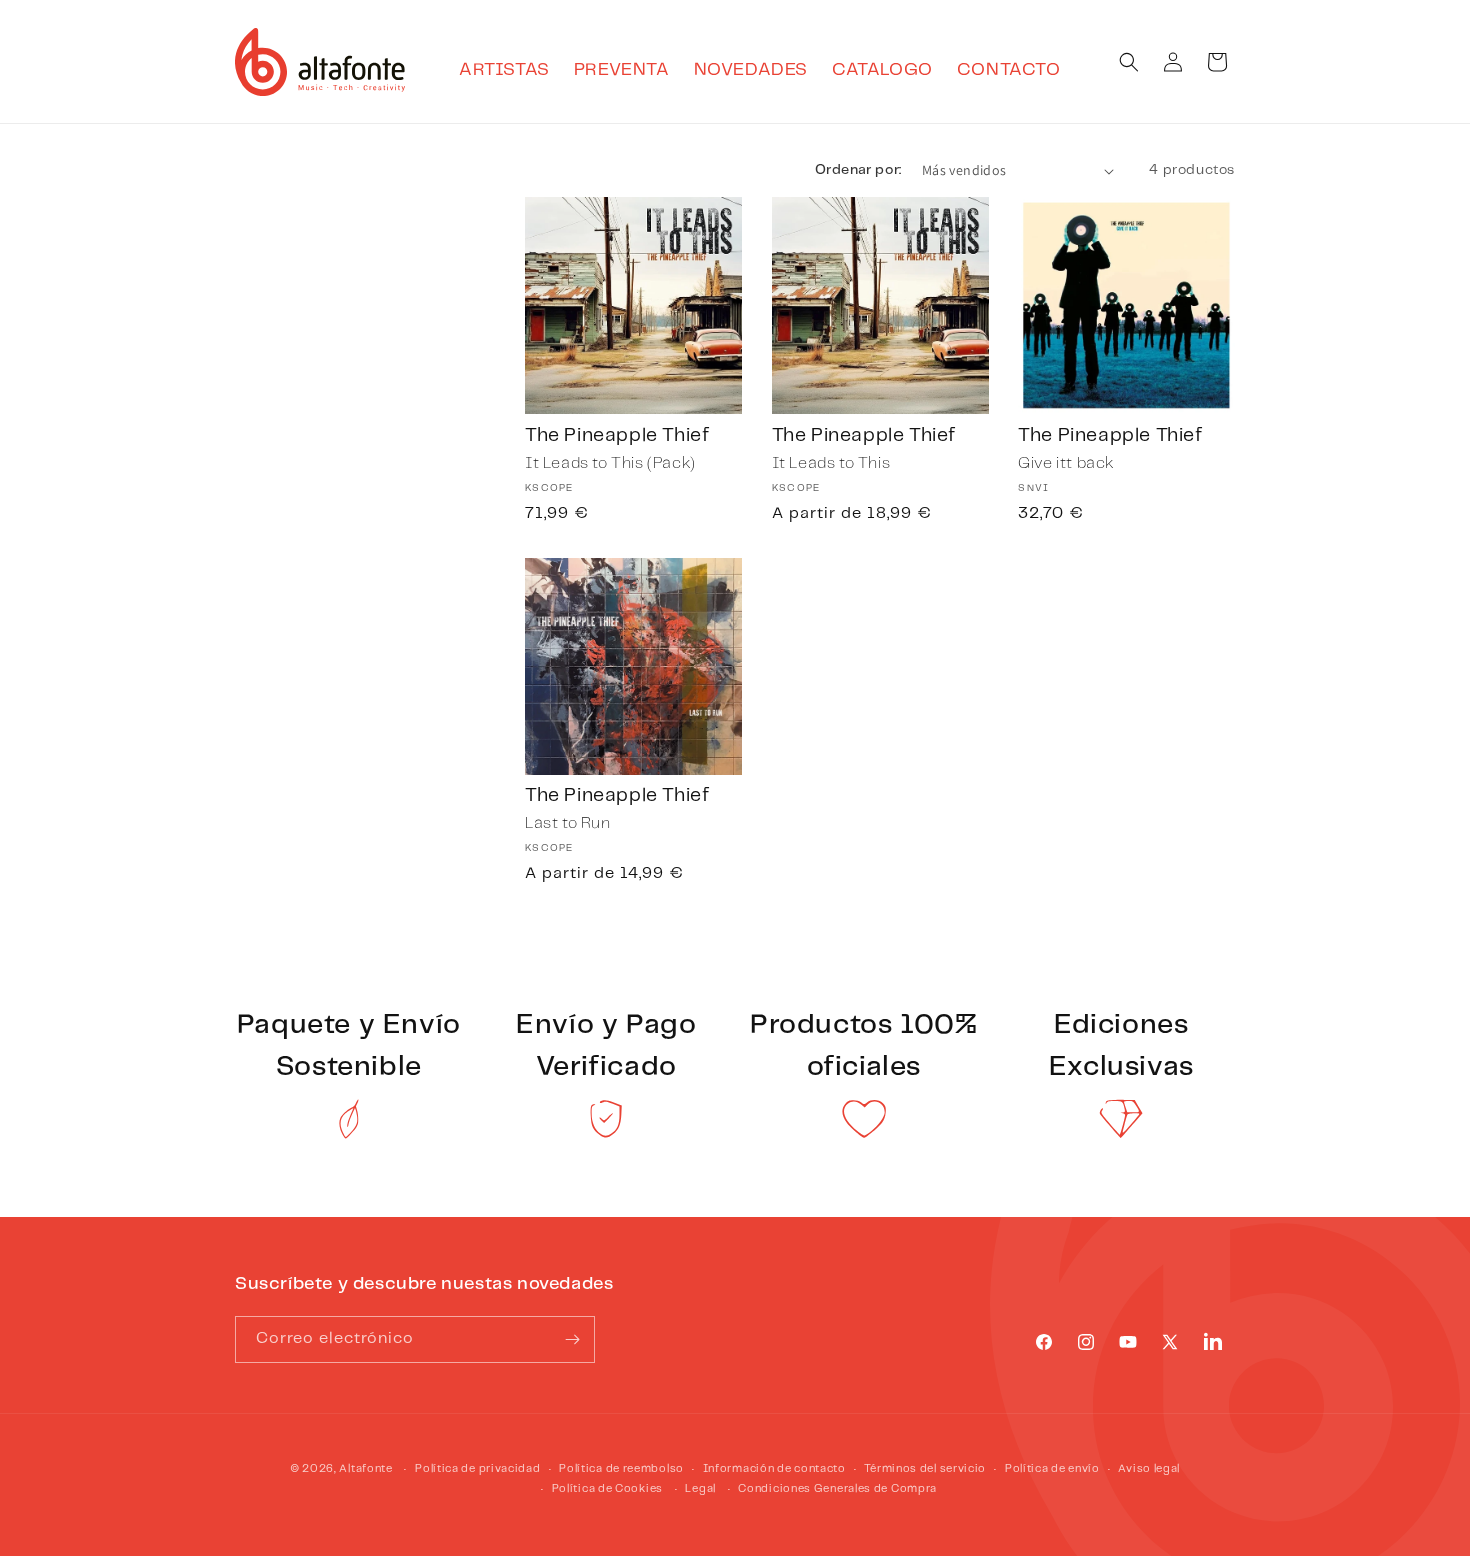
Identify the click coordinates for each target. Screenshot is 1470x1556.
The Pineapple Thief (617, 435)
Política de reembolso (621, 1469)
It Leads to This (831, 463)
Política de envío (1052, 1469)
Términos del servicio (925, 1469)
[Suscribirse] (572, 1339)
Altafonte (365, 1469)
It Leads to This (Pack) (610, 463)
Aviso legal (1149, 1469)
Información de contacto (774, 1469)
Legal (700, 1489)
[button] (1129, 62)
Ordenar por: (858, 170)
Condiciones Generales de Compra (837, 1489)
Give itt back (1066, 463)
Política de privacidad (477, 1469)
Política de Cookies (607, 1489)
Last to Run (568, 823)
